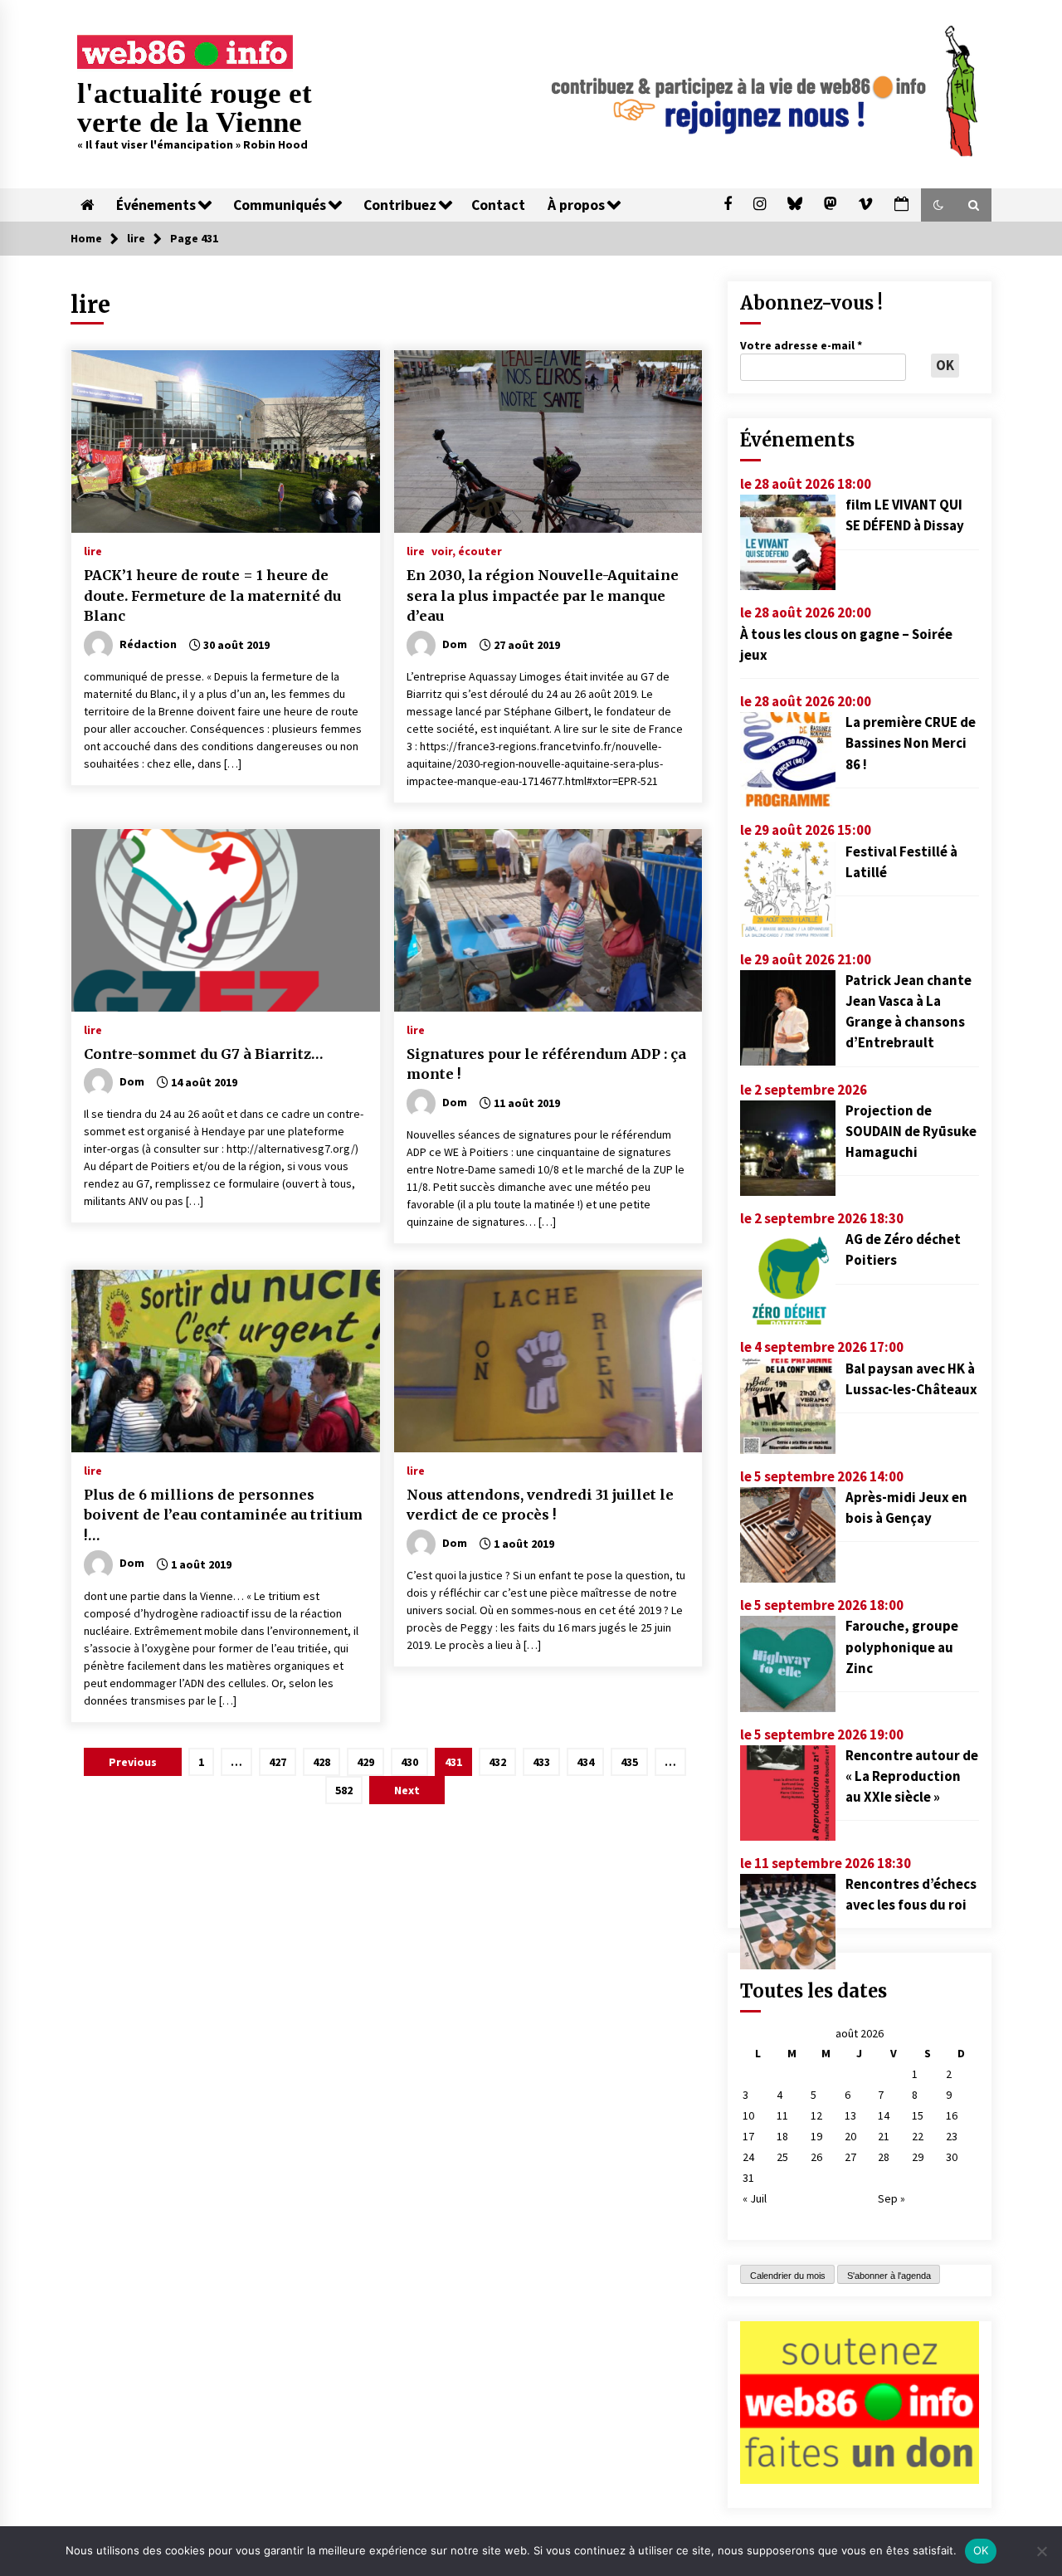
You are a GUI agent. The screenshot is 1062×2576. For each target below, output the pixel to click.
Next (407, 1790)
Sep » (891, 2198)
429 (365, 1762)
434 (585, 1762)
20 (850, 2136)
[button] (938, 205)
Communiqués (280, 205)
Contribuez (400, 205)
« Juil (755, 2198)
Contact (498, 205)
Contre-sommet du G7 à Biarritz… (204, 1054)
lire (93, 550)
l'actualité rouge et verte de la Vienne (195, 108)
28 (884, 2157)
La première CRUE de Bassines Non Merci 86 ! (911, 743)
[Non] (1041, 2551)
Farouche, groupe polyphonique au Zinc (902, 1647)
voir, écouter (467, 550)
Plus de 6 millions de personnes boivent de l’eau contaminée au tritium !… (223, 1515)
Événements (156, 205)
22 (918, 2136)
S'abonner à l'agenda (889, 2276)
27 (850, 2157)
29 (918, 2157)
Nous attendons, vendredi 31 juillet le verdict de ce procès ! (540, 1505)
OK (981, 2550)
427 (278, 1762)
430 (409, 1762)
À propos (576, 205)
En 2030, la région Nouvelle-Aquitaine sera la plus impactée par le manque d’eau (543, 595)
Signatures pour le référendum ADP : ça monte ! (546, 1064)
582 (344, 1790)
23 (952, 2136)
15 (918, 2115)
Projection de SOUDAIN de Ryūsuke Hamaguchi (911, 1131)
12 (816, 2115)
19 (816, 2136)
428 (322, 1762)
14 (884, 2115)
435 (629, 1762)
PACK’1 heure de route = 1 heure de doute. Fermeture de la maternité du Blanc (212, 595)
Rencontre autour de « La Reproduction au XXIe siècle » (912, 1776)
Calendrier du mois (788, 2276)
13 (850, 2115)
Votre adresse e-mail (801, 345)
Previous (133, 1762)
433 (541, 1762)
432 (497, 1762)
